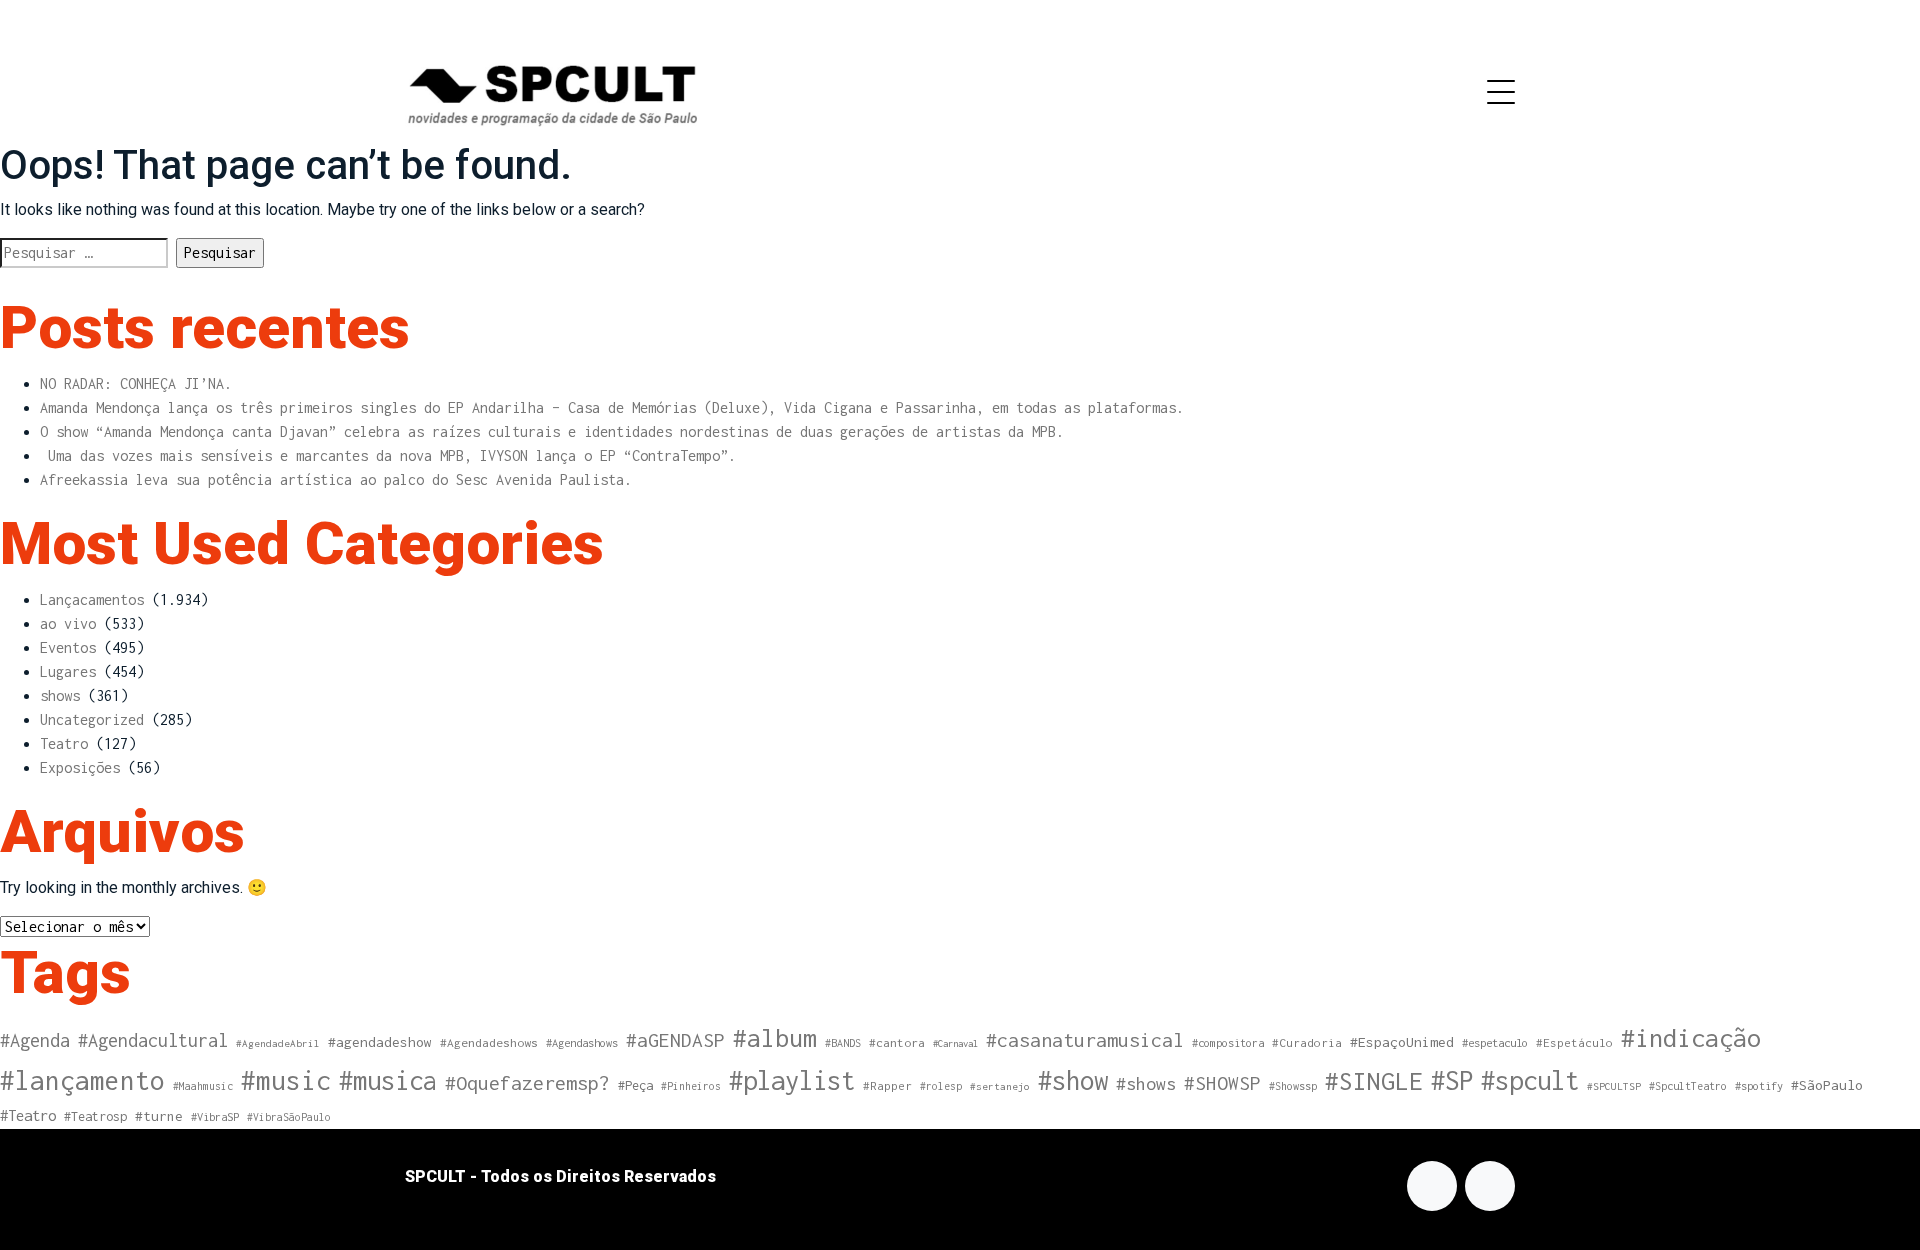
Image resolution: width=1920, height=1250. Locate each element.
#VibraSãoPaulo (289, 1117)
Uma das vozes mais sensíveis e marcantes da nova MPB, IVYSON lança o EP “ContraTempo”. (388, 455)
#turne (159, 1116)
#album (775, 1037)
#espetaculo (1495, 1042)
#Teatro (28, 1115)
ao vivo (68, 623)
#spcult (1530, 1080)
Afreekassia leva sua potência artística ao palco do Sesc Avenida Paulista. (336, 479)
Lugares (68, 671)
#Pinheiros (691, 1086)
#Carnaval (955, 1043)
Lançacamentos (92, 599)
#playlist (792, 1080)
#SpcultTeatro (1688, 1086)
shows (60, 695)
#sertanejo (1000, 1086)
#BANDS (843, 1043)
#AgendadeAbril (278, 1043)
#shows (1146, 1083)
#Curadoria (1307, 1042)
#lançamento (82, 1080)
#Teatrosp (95, 1116)
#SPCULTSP (1614, 1086)
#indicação (1691, 1037)
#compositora (1228, 1042)
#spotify (1759, 1085)
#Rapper (887, 1085)
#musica (388, 1080)
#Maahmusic (203, 1086)
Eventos (68, 647)
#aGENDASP (675, 1040)
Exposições (80, 767)
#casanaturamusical (1085, 1039)
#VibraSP (215, 1116)
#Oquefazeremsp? (527, 1082)
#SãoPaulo (1827, 1085)
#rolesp (941, 1086)
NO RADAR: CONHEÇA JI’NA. (136, 383)
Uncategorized (92, 719)
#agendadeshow (380, 1042)
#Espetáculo (1574, 1042)
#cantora (897, 1043)
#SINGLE (1374, 1081)
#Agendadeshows (489, 1043)
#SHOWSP (1222, 1083)
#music (286, 1080)
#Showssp (1293, 1086)
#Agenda (35, 1040)
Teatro (64, 743)
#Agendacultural (153, 1040)
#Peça (635, 1085)
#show (1073, 1080)
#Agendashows (582, 1042)
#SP (1452, 1080)
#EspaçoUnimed (1402, 1042)
